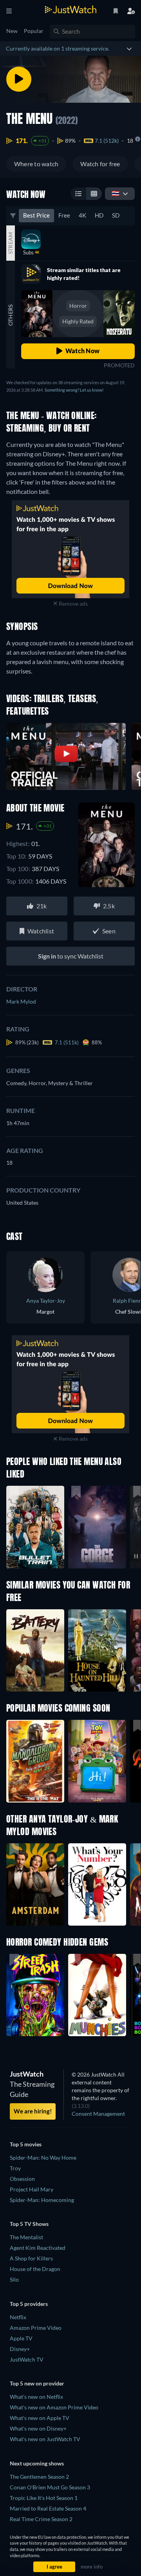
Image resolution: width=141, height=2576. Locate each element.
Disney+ (20, 2349)
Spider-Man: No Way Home (43, 2158)
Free (64, 215)
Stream (10, 243)
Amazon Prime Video (36, 2328)
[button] (35, 1761)
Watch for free (100, 164)
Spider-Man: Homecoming (42, 2200)
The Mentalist (26, 2237)
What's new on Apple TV (40, 2418)
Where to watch (36, 164)
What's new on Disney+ (38, 2428)
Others (10, 315)
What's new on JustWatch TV (45, 2439)
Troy (15, 2168)
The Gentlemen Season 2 (39, 2477)
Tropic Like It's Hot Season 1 (44, 2498)
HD (99, 215)
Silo (14, 2279)
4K (82, 215)
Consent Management (98, 2114)
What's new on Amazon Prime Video (54, 2407)
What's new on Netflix (36, 2397)
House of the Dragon (35, 2269)
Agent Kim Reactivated (38, 2248)
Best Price (36, 215)
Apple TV (21, 2338)
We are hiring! (33, 2111)
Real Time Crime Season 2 (41, 2519)
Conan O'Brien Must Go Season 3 (50, 2487)
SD (116, 215)
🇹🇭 (116, 193)
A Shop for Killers (31, 2258)
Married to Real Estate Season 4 (48, 2508)
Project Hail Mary (32, 2189)
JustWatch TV (27, 2359)
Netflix (18, 2317)
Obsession (22, 2179)
